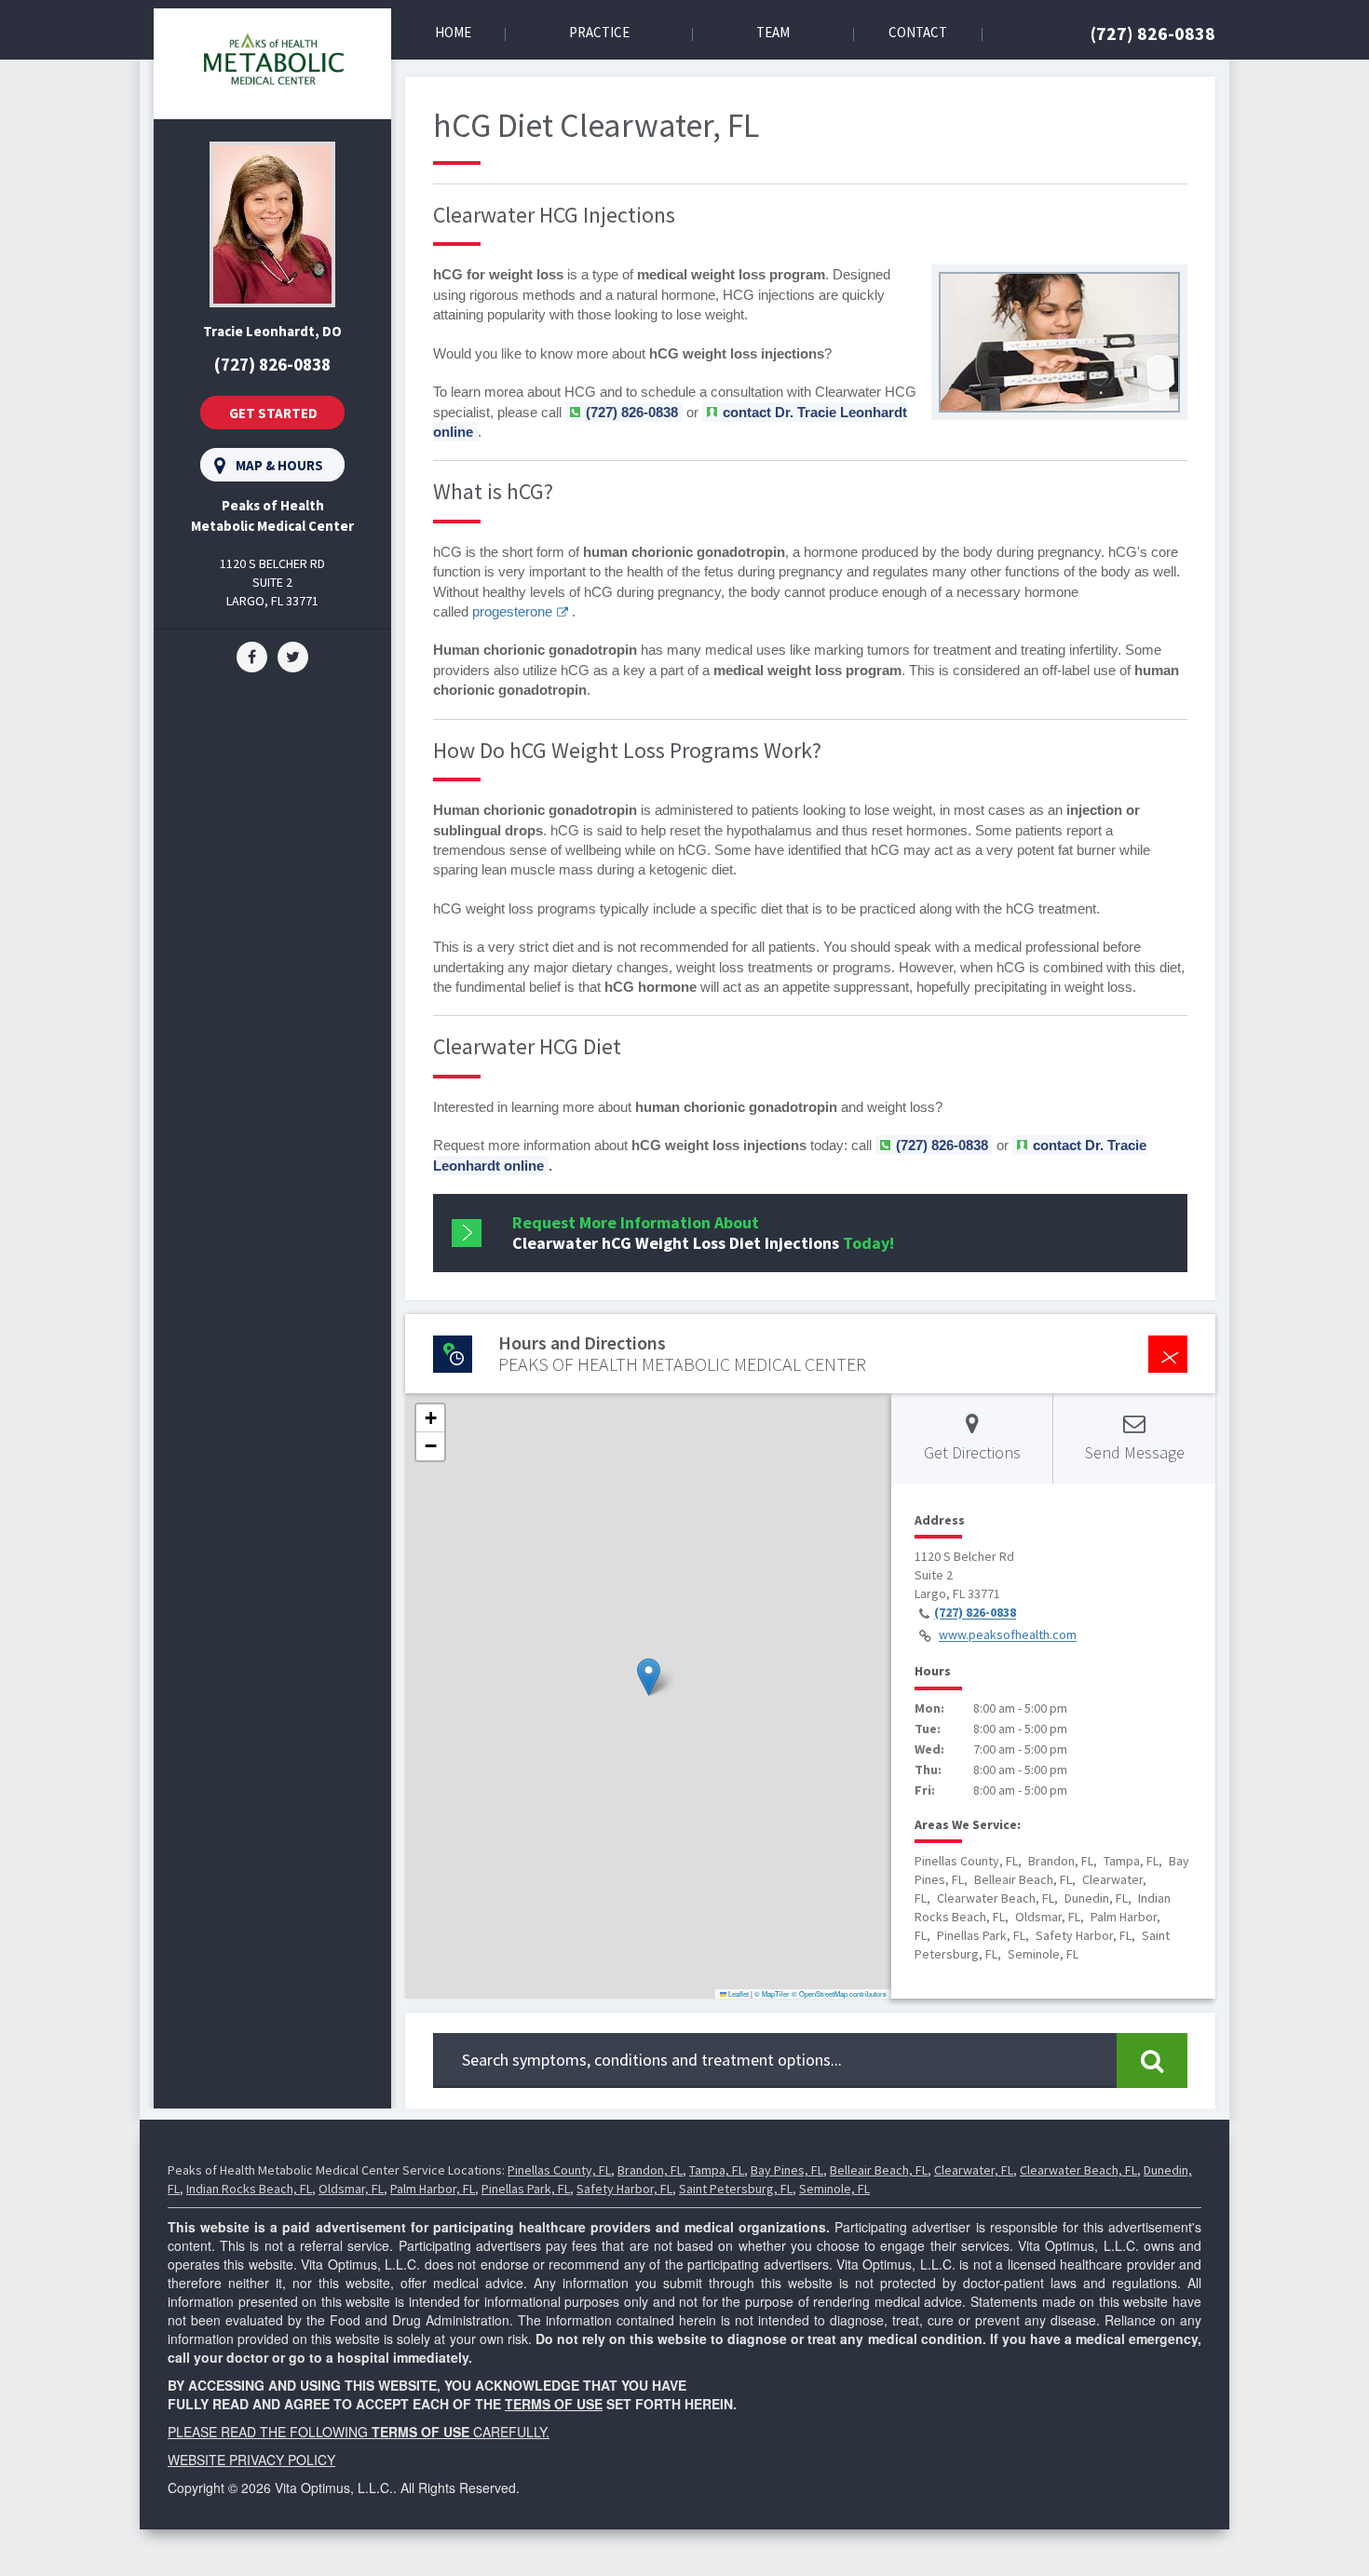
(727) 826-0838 (1153, 33)
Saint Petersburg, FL (736, 2189)
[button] (649, 1677)
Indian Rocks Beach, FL (249, 2189)
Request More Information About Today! (703, 1233)
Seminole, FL (834, 2189)
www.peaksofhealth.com (1008, 1635)
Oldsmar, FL (351, 2189)
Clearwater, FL (974, 2170)
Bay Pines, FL (787, 2170)
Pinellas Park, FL (526, 2189)
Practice (599, 32)
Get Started (273, 413)
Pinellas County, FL (559, 2170)
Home (453, 32)
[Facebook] (252, 656)
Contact (918, 32)
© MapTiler (772, 1993)
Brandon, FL (650, 2170)
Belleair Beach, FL (879, 2170)
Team (773, 32)
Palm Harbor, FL (433, 2189)
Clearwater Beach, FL (1078, 2170)
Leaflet (738, 1993)
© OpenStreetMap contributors (839, 1993)
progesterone (512, 611)
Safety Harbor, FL (624, 2189)
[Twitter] (293, 656)
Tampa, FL (717, 2170)
